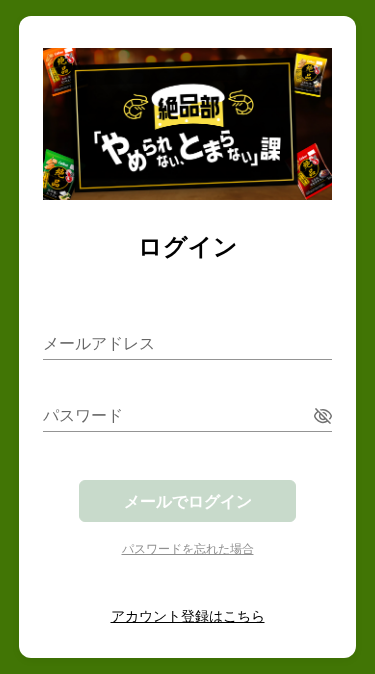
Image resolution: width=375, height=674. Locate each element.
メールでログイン (188, 501)
